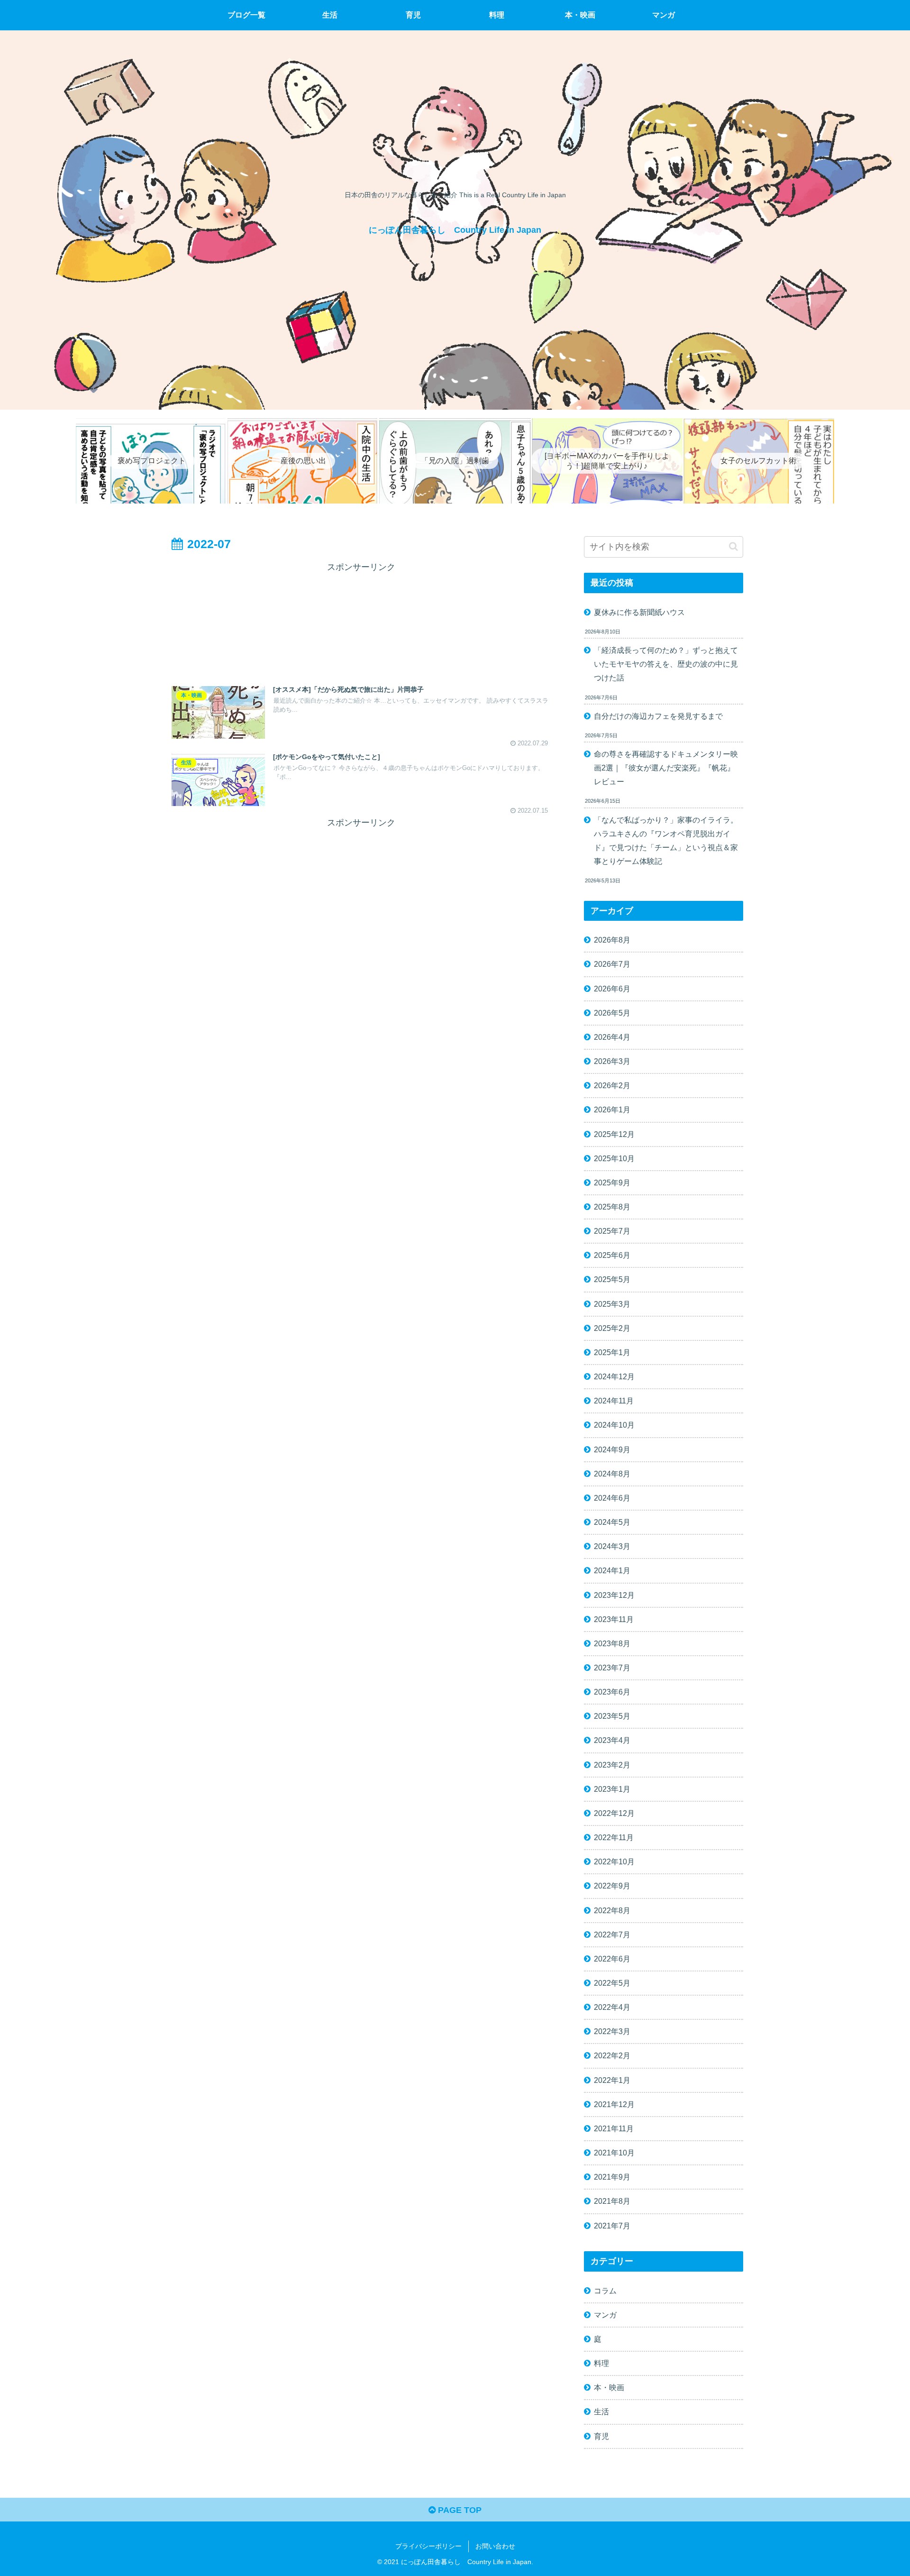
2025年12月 (614, 1134)
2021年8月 (612, 2201)
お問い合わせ (495, 2546)
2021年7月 (612, 2226)
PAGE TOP (459, 2510)
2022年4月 (612, 2007)
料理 (601, 2363)
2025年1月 (612, 1352)
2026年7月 (612, 964)
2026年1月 (612, 1109)
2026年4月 (612, 1037)
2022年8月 (612, 1910)
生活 (601, 2411)
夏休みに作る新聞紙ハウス (639, 612)
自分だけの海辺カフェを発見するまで (658, 716)
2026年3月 (612, 1061)
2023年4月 (612, 1740)
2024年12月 (614, 1376)
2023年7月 (612, 1668)
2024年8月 (612, 1474)
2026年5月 (612, 1013)
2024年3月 (612, 1546)
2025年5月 (612, 1279)
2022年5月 (612, 1983)
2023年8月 (612, 1643)
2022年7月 (612, 1934)
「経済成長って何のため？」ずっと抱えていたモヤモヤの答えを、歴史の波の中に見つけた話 (666, 664)
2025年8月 (612, 1207)
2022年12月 (614, 1813)
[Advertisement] (361, 620)
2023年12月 (614, 1595)
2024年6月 (612, 1498)
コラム (605, 2291)
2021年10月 (614, 2153)
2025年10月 (614, 1158)
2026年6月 (612, 989)
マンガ (605, 2315)
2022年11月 (614, 1837)
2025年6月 (612, 1255)
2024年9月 (612, 1449)
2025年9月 (612, 1183)
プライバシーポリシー (428, 2546)
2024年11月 (614, 1401)
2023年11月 (614, 1619)
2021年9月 (612, 2177)
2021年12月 (614, 2104)
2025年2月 (612, 1328)
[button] (733, 546)
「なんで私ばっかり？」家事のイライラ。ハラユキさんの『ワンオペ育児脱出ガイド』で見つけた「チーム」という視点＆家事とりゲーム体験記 (666, 840)
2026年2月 (612, 1085)
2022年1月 (612, 2080)
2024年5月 (612, 1522)
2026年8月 (612, 940)
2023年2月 (612, 1765)
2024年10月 (614, 1425)
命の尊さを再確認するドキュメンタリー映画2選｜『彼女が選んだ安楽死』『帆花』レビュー (666, 768)
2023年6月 (612, 1692)
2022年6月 (612, 1959)
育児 (601, 2436)
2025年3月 (612, 1304)
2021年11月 (614, 2128)
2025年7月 (612, 1231)
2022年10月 (614, 1861)
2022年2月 (612, 2055)
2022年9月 (612, 1886)
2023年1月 (612, 1789)
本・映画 (609, 2387)
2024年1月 (612, 1570)
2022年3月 (612, 2031)
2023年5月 (612, 1716)
